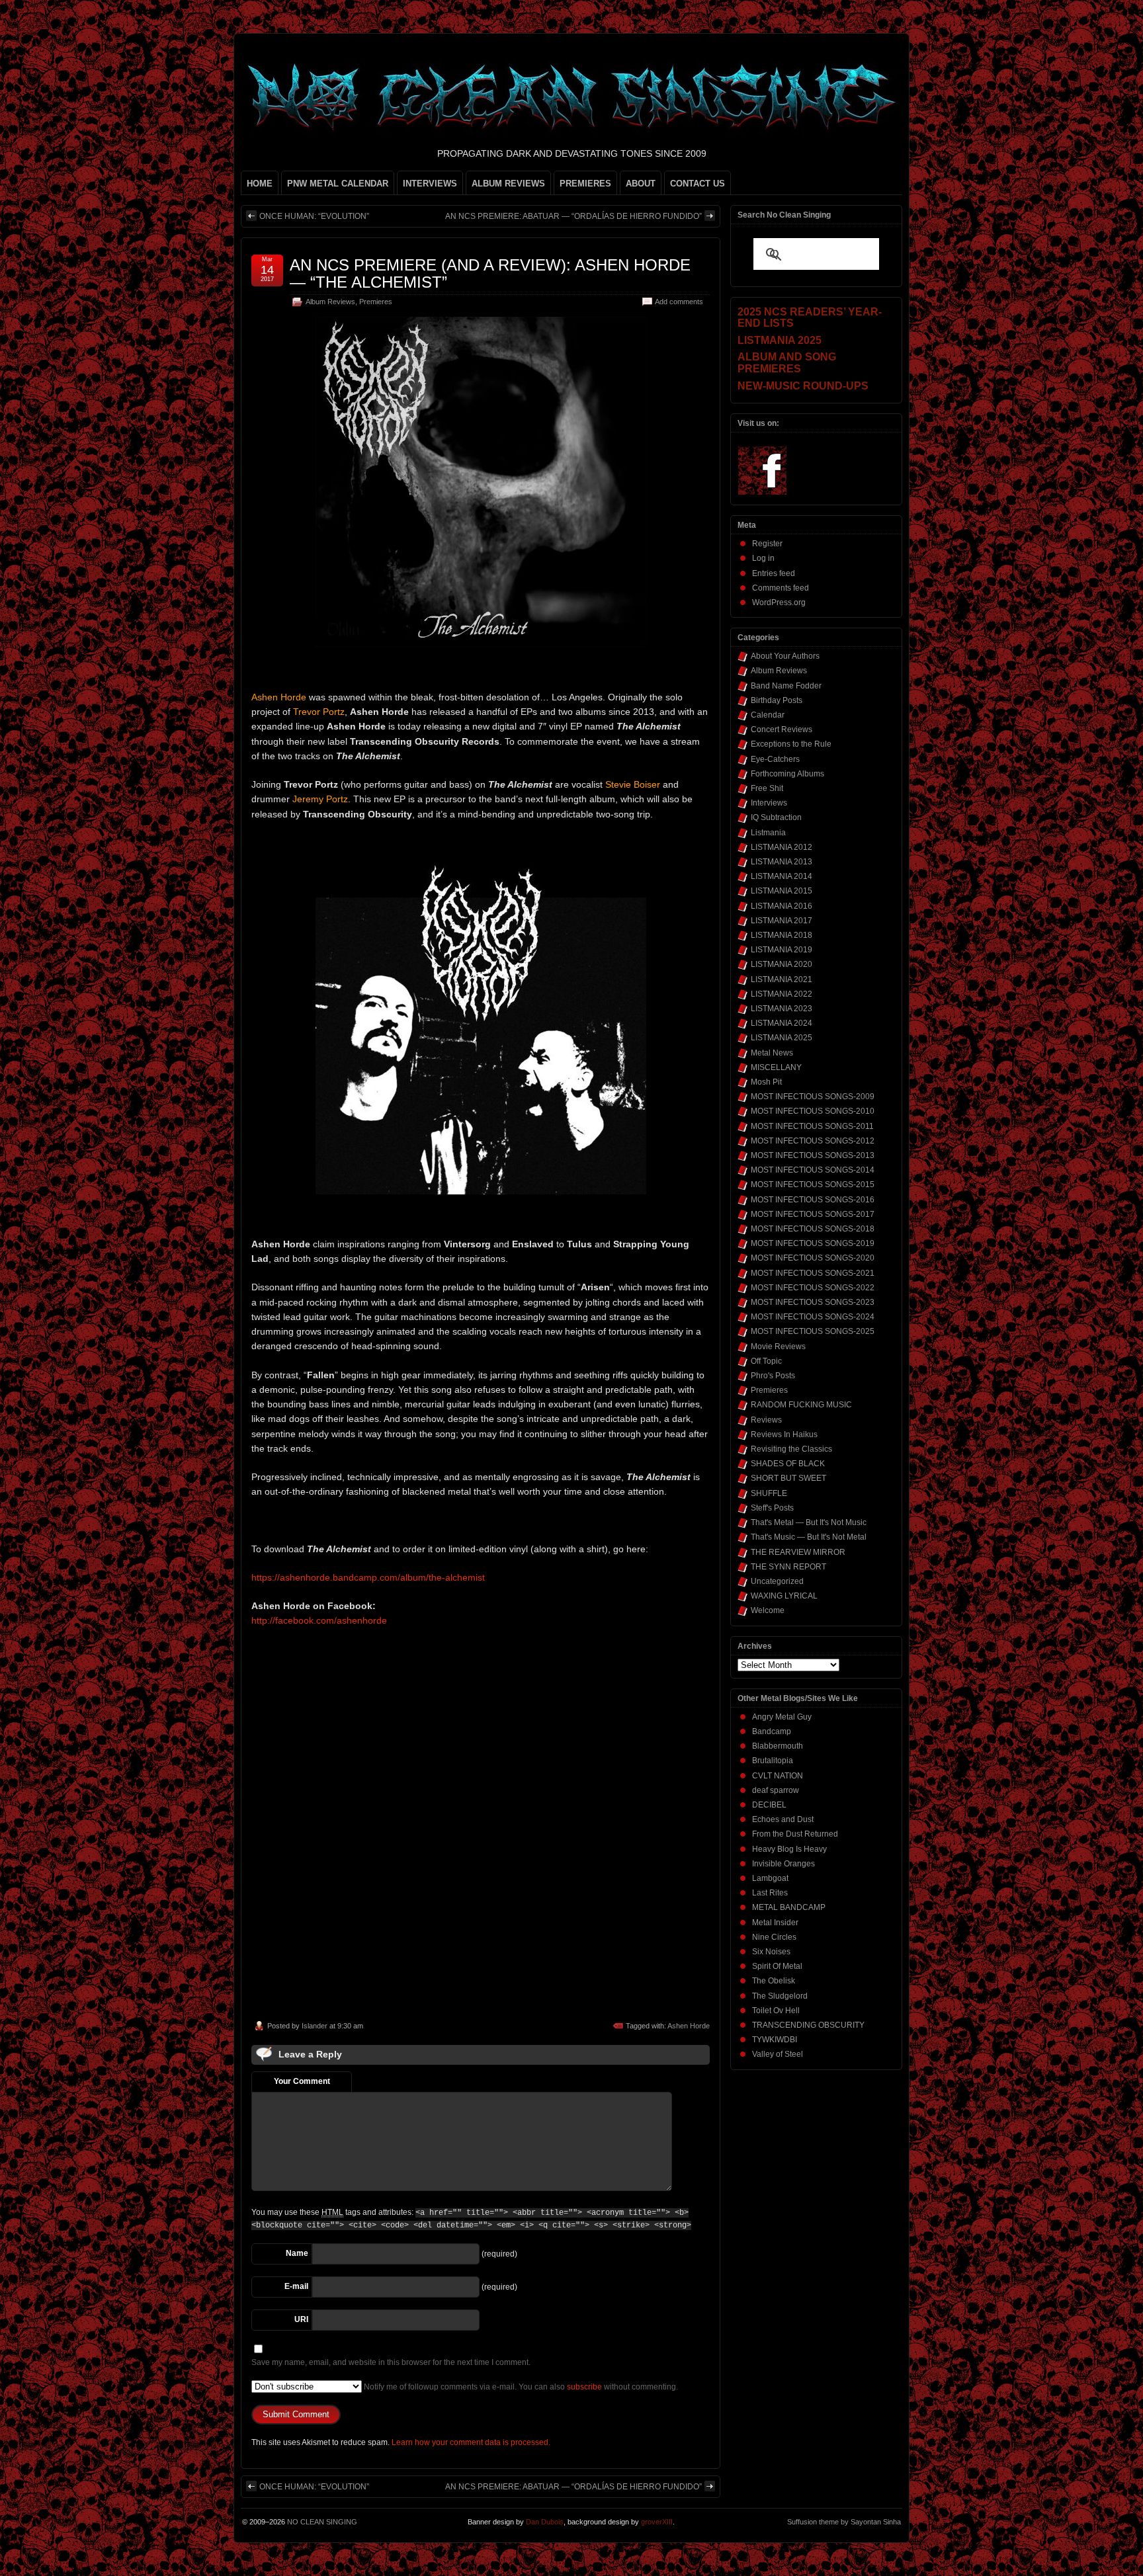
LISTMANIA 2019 (782, 950)
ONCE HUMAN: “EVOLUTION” (314, 216)
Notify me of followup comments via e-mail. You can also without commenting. (520, 2387)
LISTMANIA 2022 (782, 994)
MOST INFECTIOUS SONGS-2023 (813, 1302)
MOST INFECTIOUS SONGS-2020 (813, 1258)
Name (297, 2253)
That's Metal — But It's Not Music (809, 1522)
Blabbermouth (778, 1746)
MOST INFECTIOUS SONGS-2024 (813, 1317)
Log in (763, 558)
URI (301, 2319)
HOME (260, 184)
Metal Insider (775, 1923)
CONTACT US (698, 184)
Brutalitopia (773, 1761)
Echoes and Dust (783, 1819)
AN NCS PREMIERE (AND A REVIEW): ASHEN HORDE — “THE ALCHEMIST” (490, 273)
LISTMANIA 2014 (782, 876)
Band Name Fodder (786, 686)
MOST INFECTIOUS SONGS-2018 (813, 1229)
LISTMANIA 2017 (782, 921)
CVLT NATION (778, 1776)
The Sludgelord (780, 1996)
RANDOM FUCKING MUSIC (801, 1405)
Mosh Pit (766, 1082)
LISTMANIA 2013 (782, 862)
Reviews (766, 1420)
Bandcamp (772, 1731)
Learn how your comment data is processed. (471, 2442)
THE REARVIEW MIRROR (798, 1552)
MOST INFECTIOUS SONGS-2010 (813, 1111)
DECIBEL (769, 1805)
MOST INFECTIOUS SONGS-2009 (813, 1097)
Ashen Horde (689, 2026)
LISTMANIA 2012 (782, 847)
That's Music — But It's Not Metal (809, 1537)
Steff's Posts (772, 1508)
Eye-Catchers (775, 759)
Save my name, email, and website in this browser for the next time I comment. (391, 2362)
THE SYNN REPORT (788, 1567)
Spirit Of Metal (777, 1966)
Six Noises (771, 1952)
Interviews (769, 803)
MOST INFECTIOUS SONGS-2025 (813, 1331)
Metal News (772, 1053)
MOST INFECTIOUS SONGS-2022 (813, 1288)
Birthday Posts (777, 700)
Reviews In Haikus (784, 1434)
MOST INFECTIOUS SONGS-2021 (813, 1273)
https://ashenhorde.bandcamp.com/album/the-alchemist (368, 1577)
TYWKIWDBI (775, 2040)
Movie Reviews (778, 1347)
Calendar (768, 715)
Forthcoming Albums (787, 774)
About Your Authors (785, 656)
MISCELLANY (776, 1067)
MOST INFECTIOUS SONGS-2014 (813, 1170)
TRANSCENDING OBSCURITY (808, 2025)
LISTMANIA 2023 (782, 1009)
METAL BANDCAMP (789, 1907)
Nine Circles (774, 1937)
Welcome (768, 1610)
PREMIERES (585, 184)
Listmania (768, 833)
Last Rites (770, 1893)
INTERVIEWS (430, 184)
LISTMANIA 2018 (782, 935)
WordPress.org (779, 602)
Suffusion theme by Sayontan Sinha (844, 2522)
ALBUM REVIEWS (508, 184)
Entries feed (774, 573)
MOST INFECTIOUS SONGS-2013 (813, 1155)
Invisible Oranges (783, 1864)
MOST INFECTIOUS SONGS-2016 (813, 1200)
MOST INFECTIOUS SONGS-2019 (813, 1243)
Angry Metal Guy (782, 1717)
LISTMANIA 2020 (782, 964)
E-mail (296, 2286)
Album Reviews (330, 302)
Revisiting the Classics (791, 1449)
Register (767, 544)
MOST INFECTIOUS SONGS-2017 (813, 1214)
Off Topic (766, 1361)
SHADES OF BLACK (788, 1464)
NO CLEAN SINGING (322, 2522)
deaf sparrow (776, 1790)
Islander (315, 2026)
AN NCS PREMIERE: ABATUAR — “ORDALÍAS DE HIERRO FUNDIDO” (573, 216)
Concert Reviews (782, 729)
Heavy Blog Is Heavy (789, 1849)
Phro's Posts (773, 1376)
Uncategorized (777, 1581)
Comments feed (781, 588)
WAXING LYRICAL (784, 1596)
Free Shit (767, 788)
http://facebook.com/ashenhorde (319, 1620)
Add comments (679, 302)
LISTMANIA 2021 (782, 979)
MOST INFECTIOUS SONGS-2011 (812, 1126)
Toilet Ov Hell (776, 2011)
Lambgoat (770, 1878)
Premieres (376, 302)
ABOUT (641, 184)
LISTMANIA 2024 (782, 1023)
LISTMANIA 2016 (782, 906)
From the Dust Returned (795, 1834)
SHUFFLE (769, 1493)
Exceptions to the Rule (791, 744)
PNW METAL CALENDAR (338, 184)
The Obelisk (774, 1981)
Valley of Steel (778, 2054)
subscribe (584, 2387)
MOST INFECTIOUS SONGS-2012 (813, 1141)
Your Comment (302, 2081)
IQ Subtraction (776, 817)
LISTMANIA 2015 (782, 891)
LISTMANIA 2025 (782, 1038)
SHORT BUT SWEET (788, 1478)
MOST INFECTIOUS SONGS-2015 (813, 1184)
